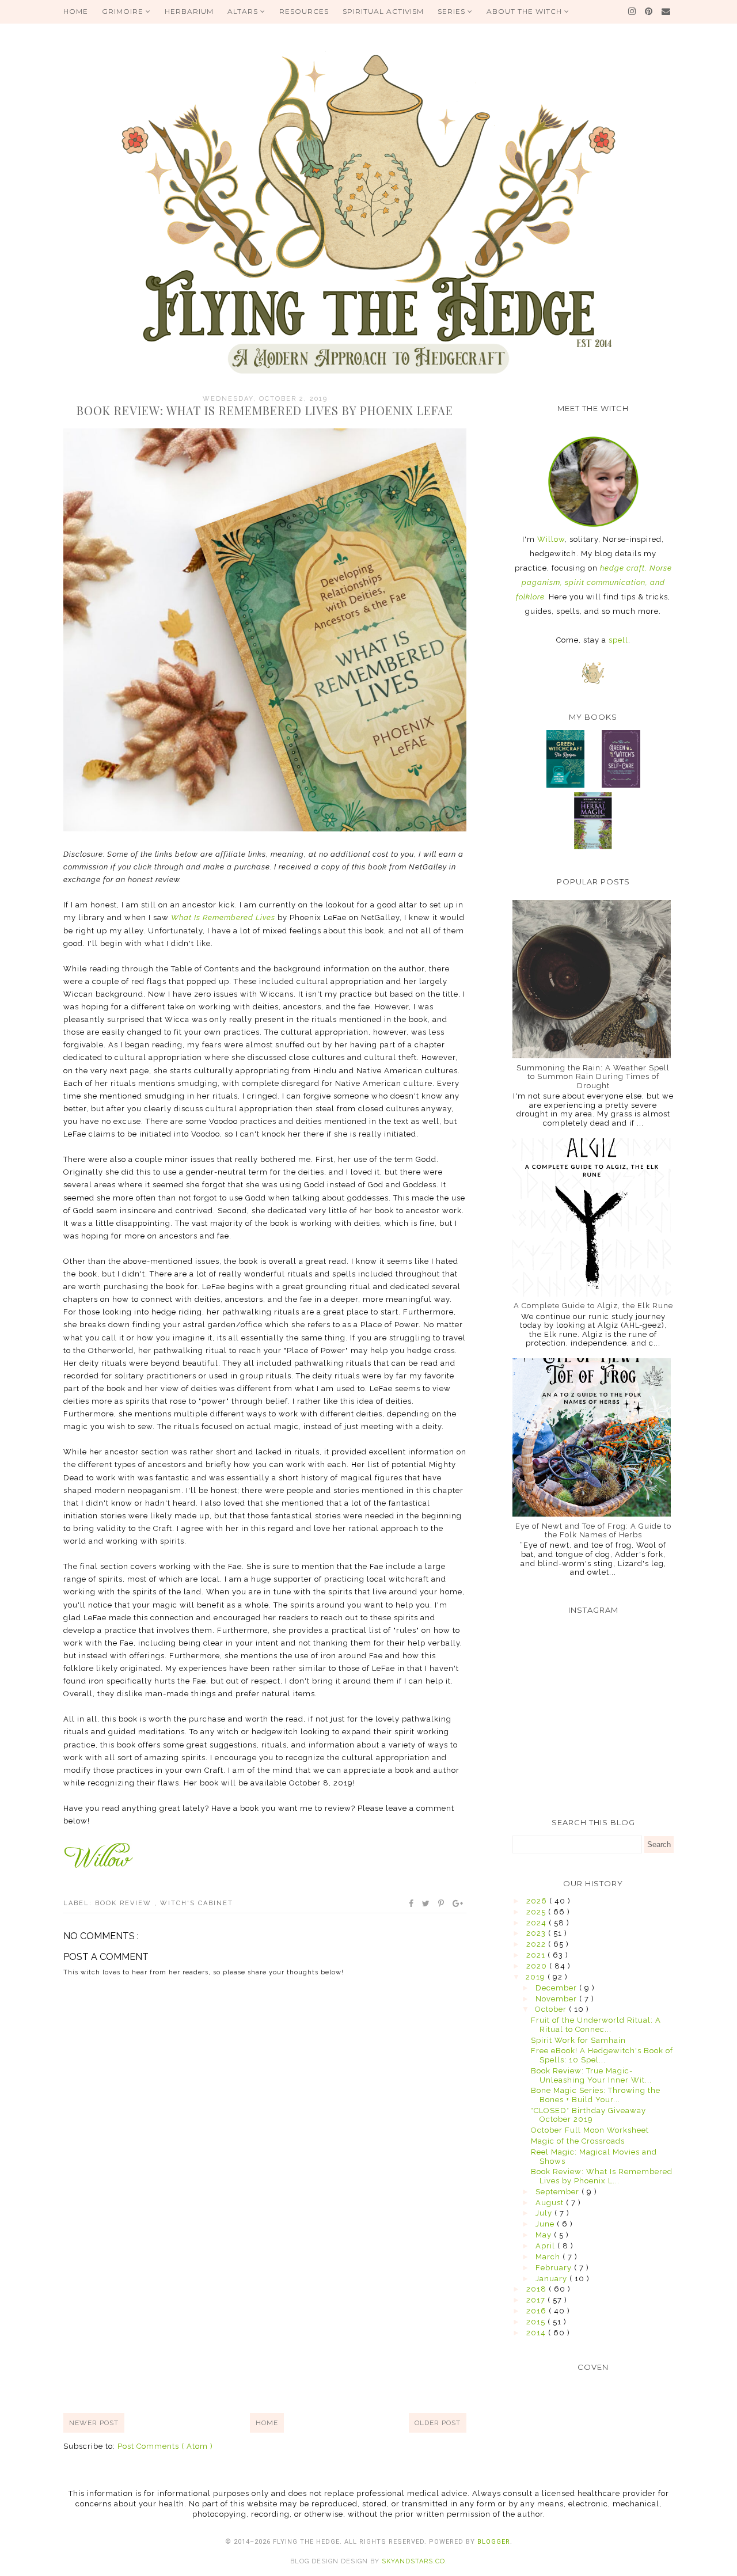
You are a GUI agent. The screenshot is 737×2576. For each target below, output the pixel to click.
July (545, 2213)
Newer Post (94, 2423)
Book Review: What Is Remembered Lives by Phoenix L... (602, 2176)
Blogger (494, 2542)
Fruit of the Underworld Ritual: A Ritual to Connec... (596, 2025)
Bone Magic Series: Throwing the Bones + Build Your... (596, 2095)
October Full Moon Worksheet (590, 2130)
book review (125, 1903)
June (546, 2224)
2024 (537, 1923)
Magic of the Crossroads (578, 2141)
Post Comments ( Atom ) (165, 2446)
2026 (538, 1901)
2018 (537, 2289)
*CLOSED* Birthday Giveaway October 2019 (588, 2115)
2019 (537, 1977)
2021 (537, 1955)
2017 (537, 2300)
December (557, 1988)
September (559, 2192)
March (549, 2257)
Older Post (438, 2423)
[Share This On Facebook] (412, 1903)
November (557, 1999)
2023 (537, 1933)
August (551, 2203)
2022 (537, 1944)
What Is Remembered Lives (223, 917)
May (545, 2235)
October (552, 2009)
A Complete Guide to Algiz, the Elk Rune (593, 1306)
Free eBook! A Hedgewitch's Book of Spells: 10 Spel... (602, 2055)
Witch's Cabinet (197, 1903)
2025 (537, 1912)
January (552, 2279)
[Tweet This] (426, 1903)
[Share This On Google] (458, 1903)
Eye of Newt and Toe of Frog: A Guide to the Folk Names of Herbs (593, 1531)
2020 (538, 1966)
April (546, 2246)
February (555, 2268)
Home (267, 2423)
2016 (537, 2311)
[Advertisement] (265, 2316)
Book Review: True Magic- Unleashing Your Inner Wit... (591, 2075)
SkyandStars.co (413, 2561)
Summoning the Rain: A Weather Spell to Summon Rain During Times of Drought (593, 1077)
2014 (537, 2333)
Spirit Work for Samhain (578, 2040)
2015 (537, 2322)
